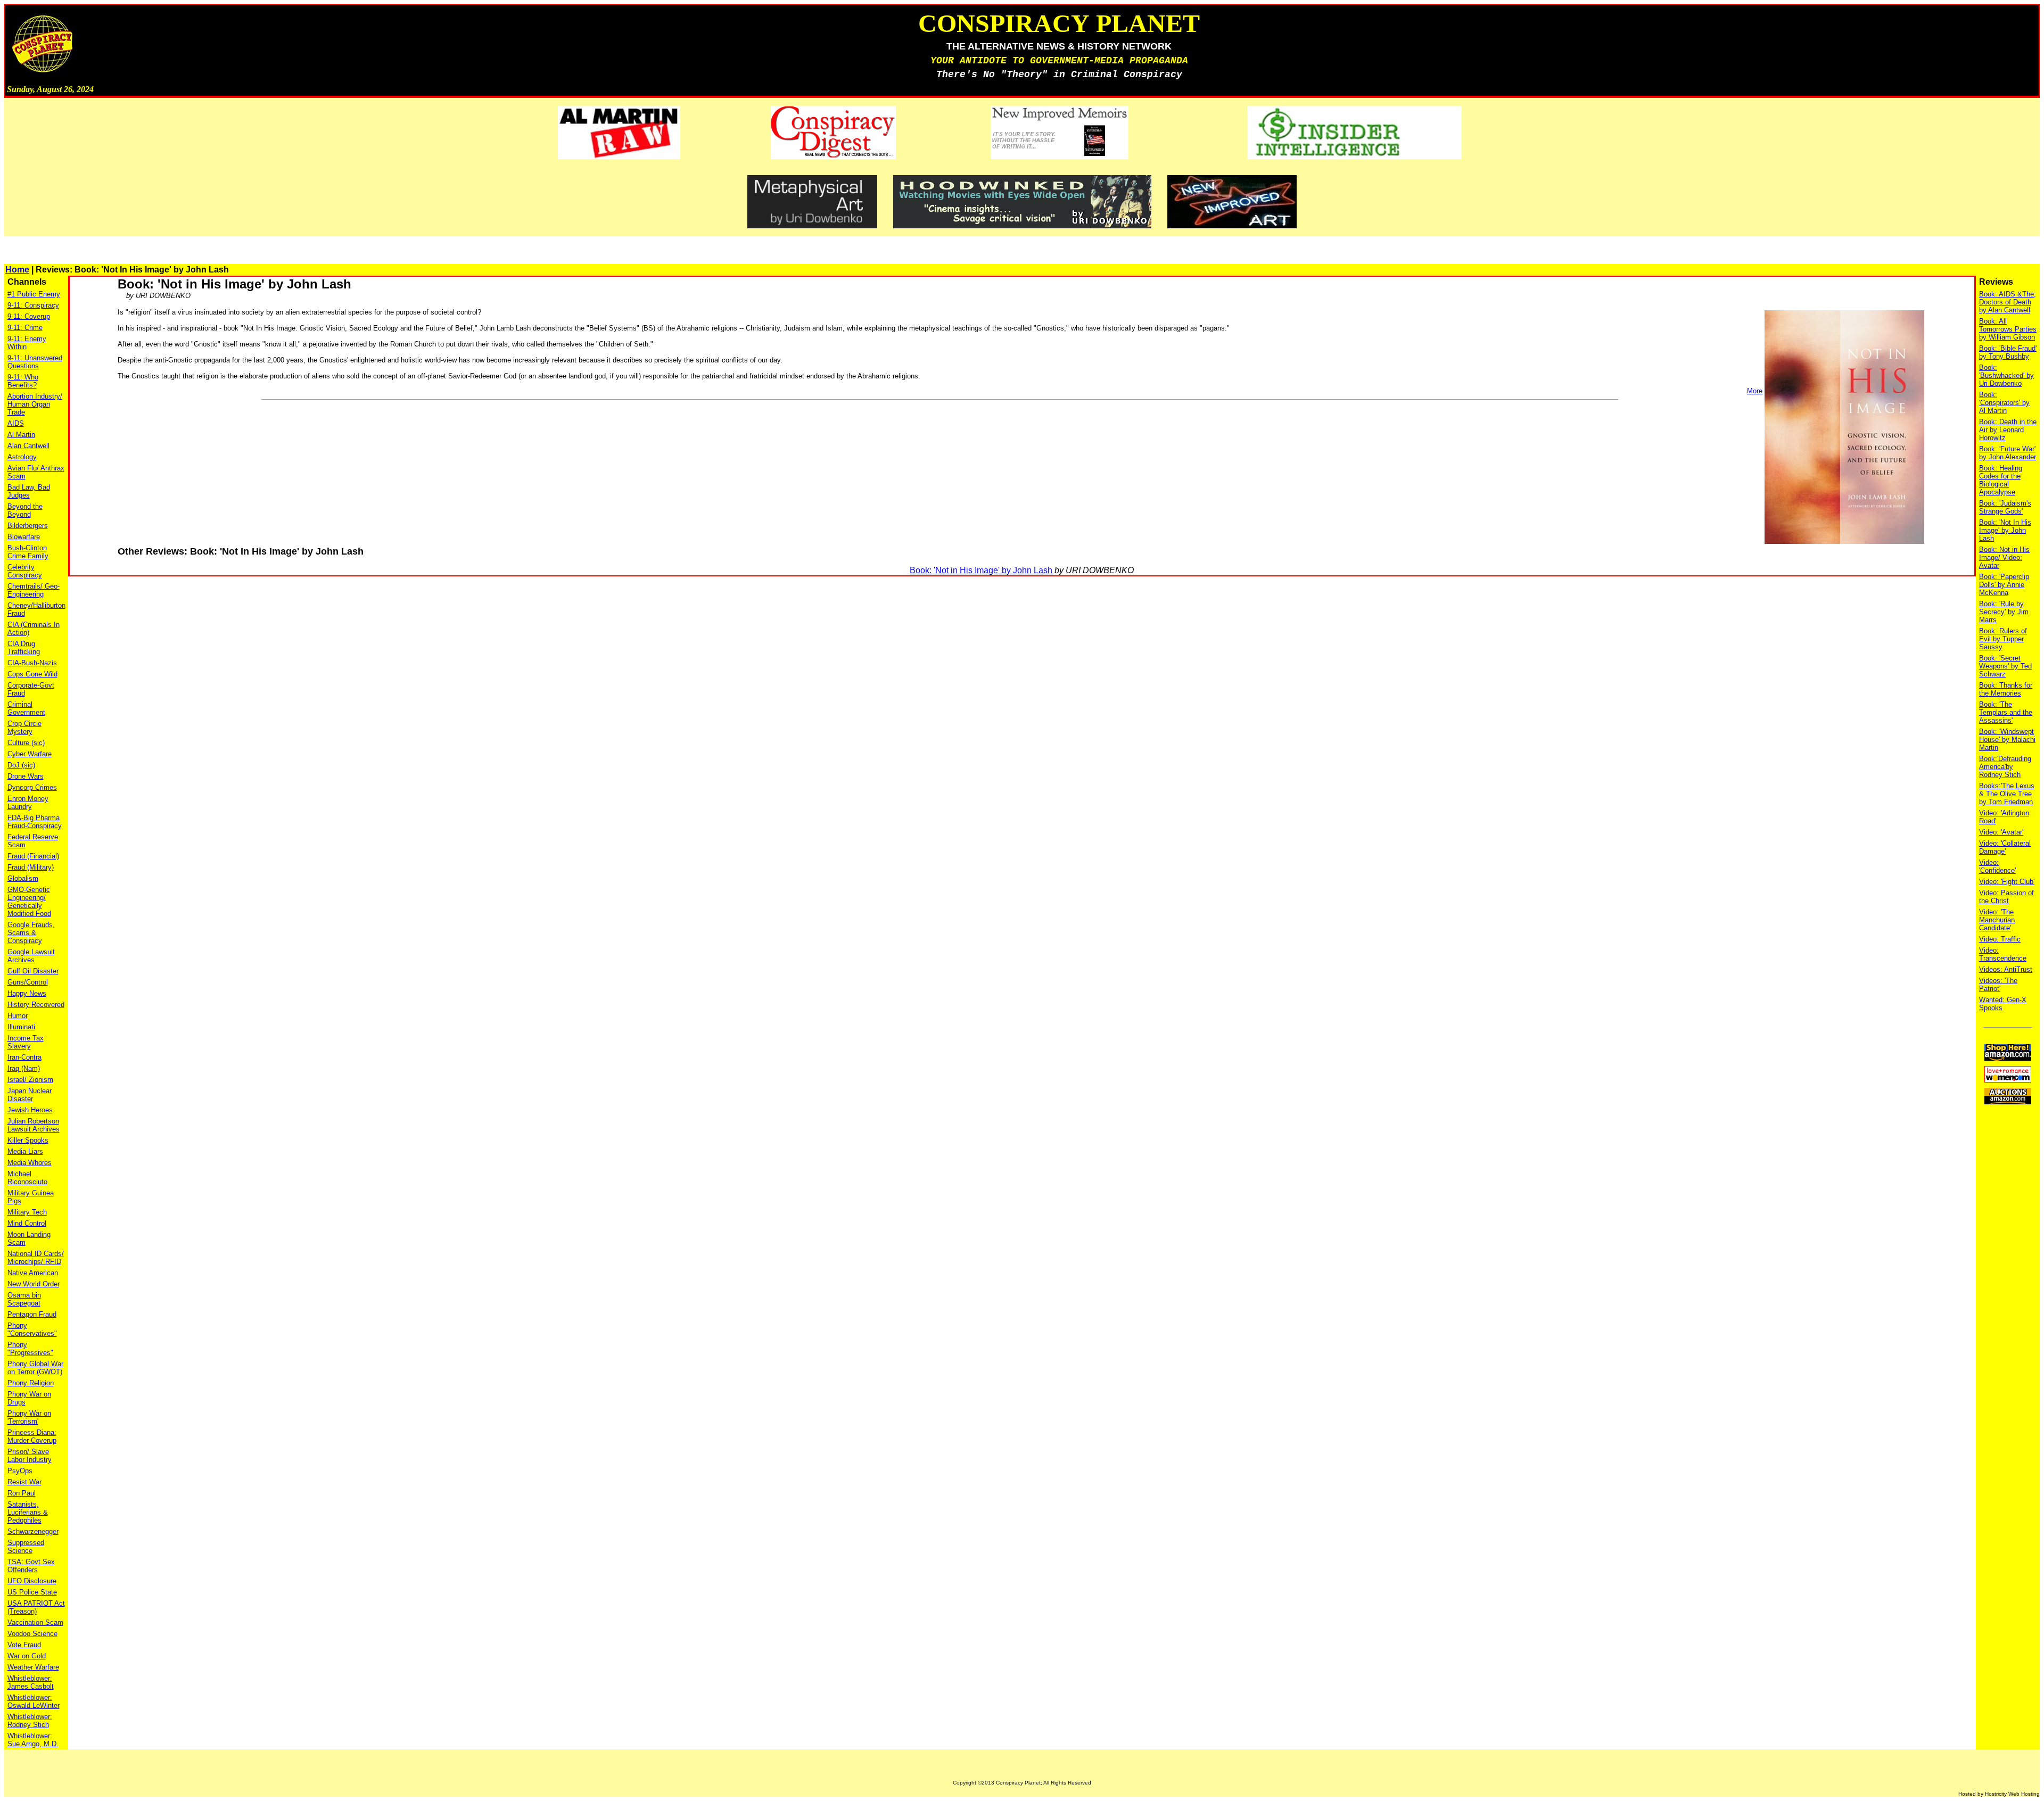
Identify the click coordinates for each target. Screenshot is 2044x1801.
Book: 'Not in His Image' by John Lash (981, 570)
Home (17, 270)
